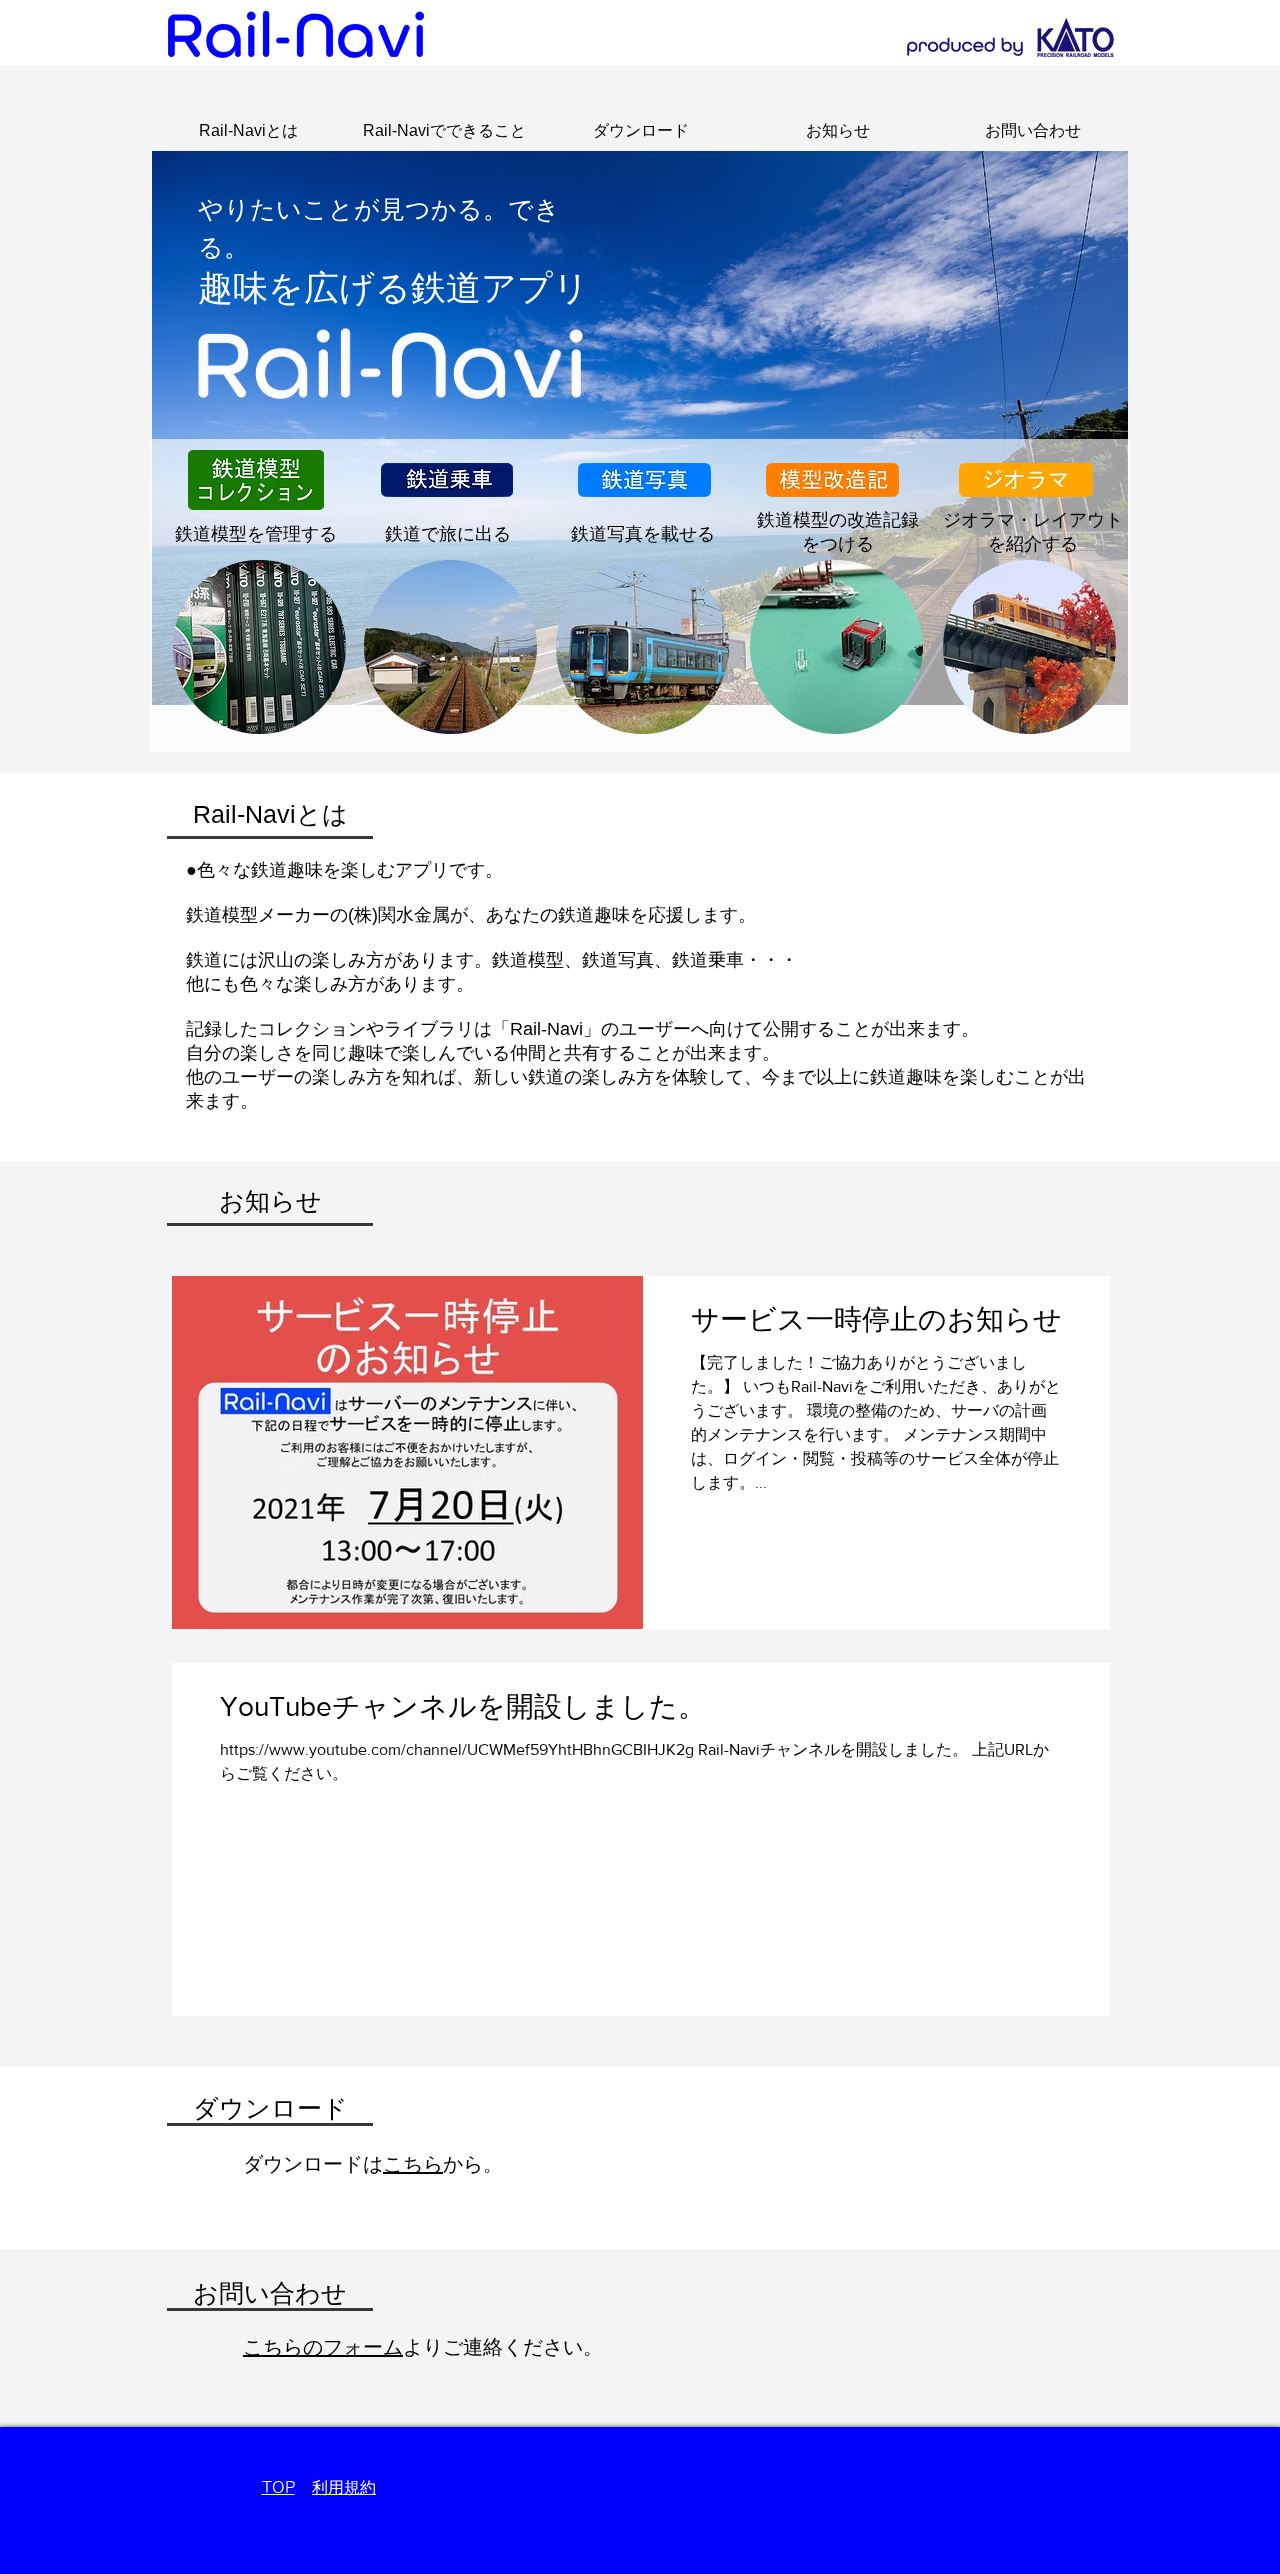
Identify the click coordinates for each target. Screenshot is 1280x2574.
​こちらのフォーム (323, 2347)
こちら (413, 2164)
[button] (270, 1201)
